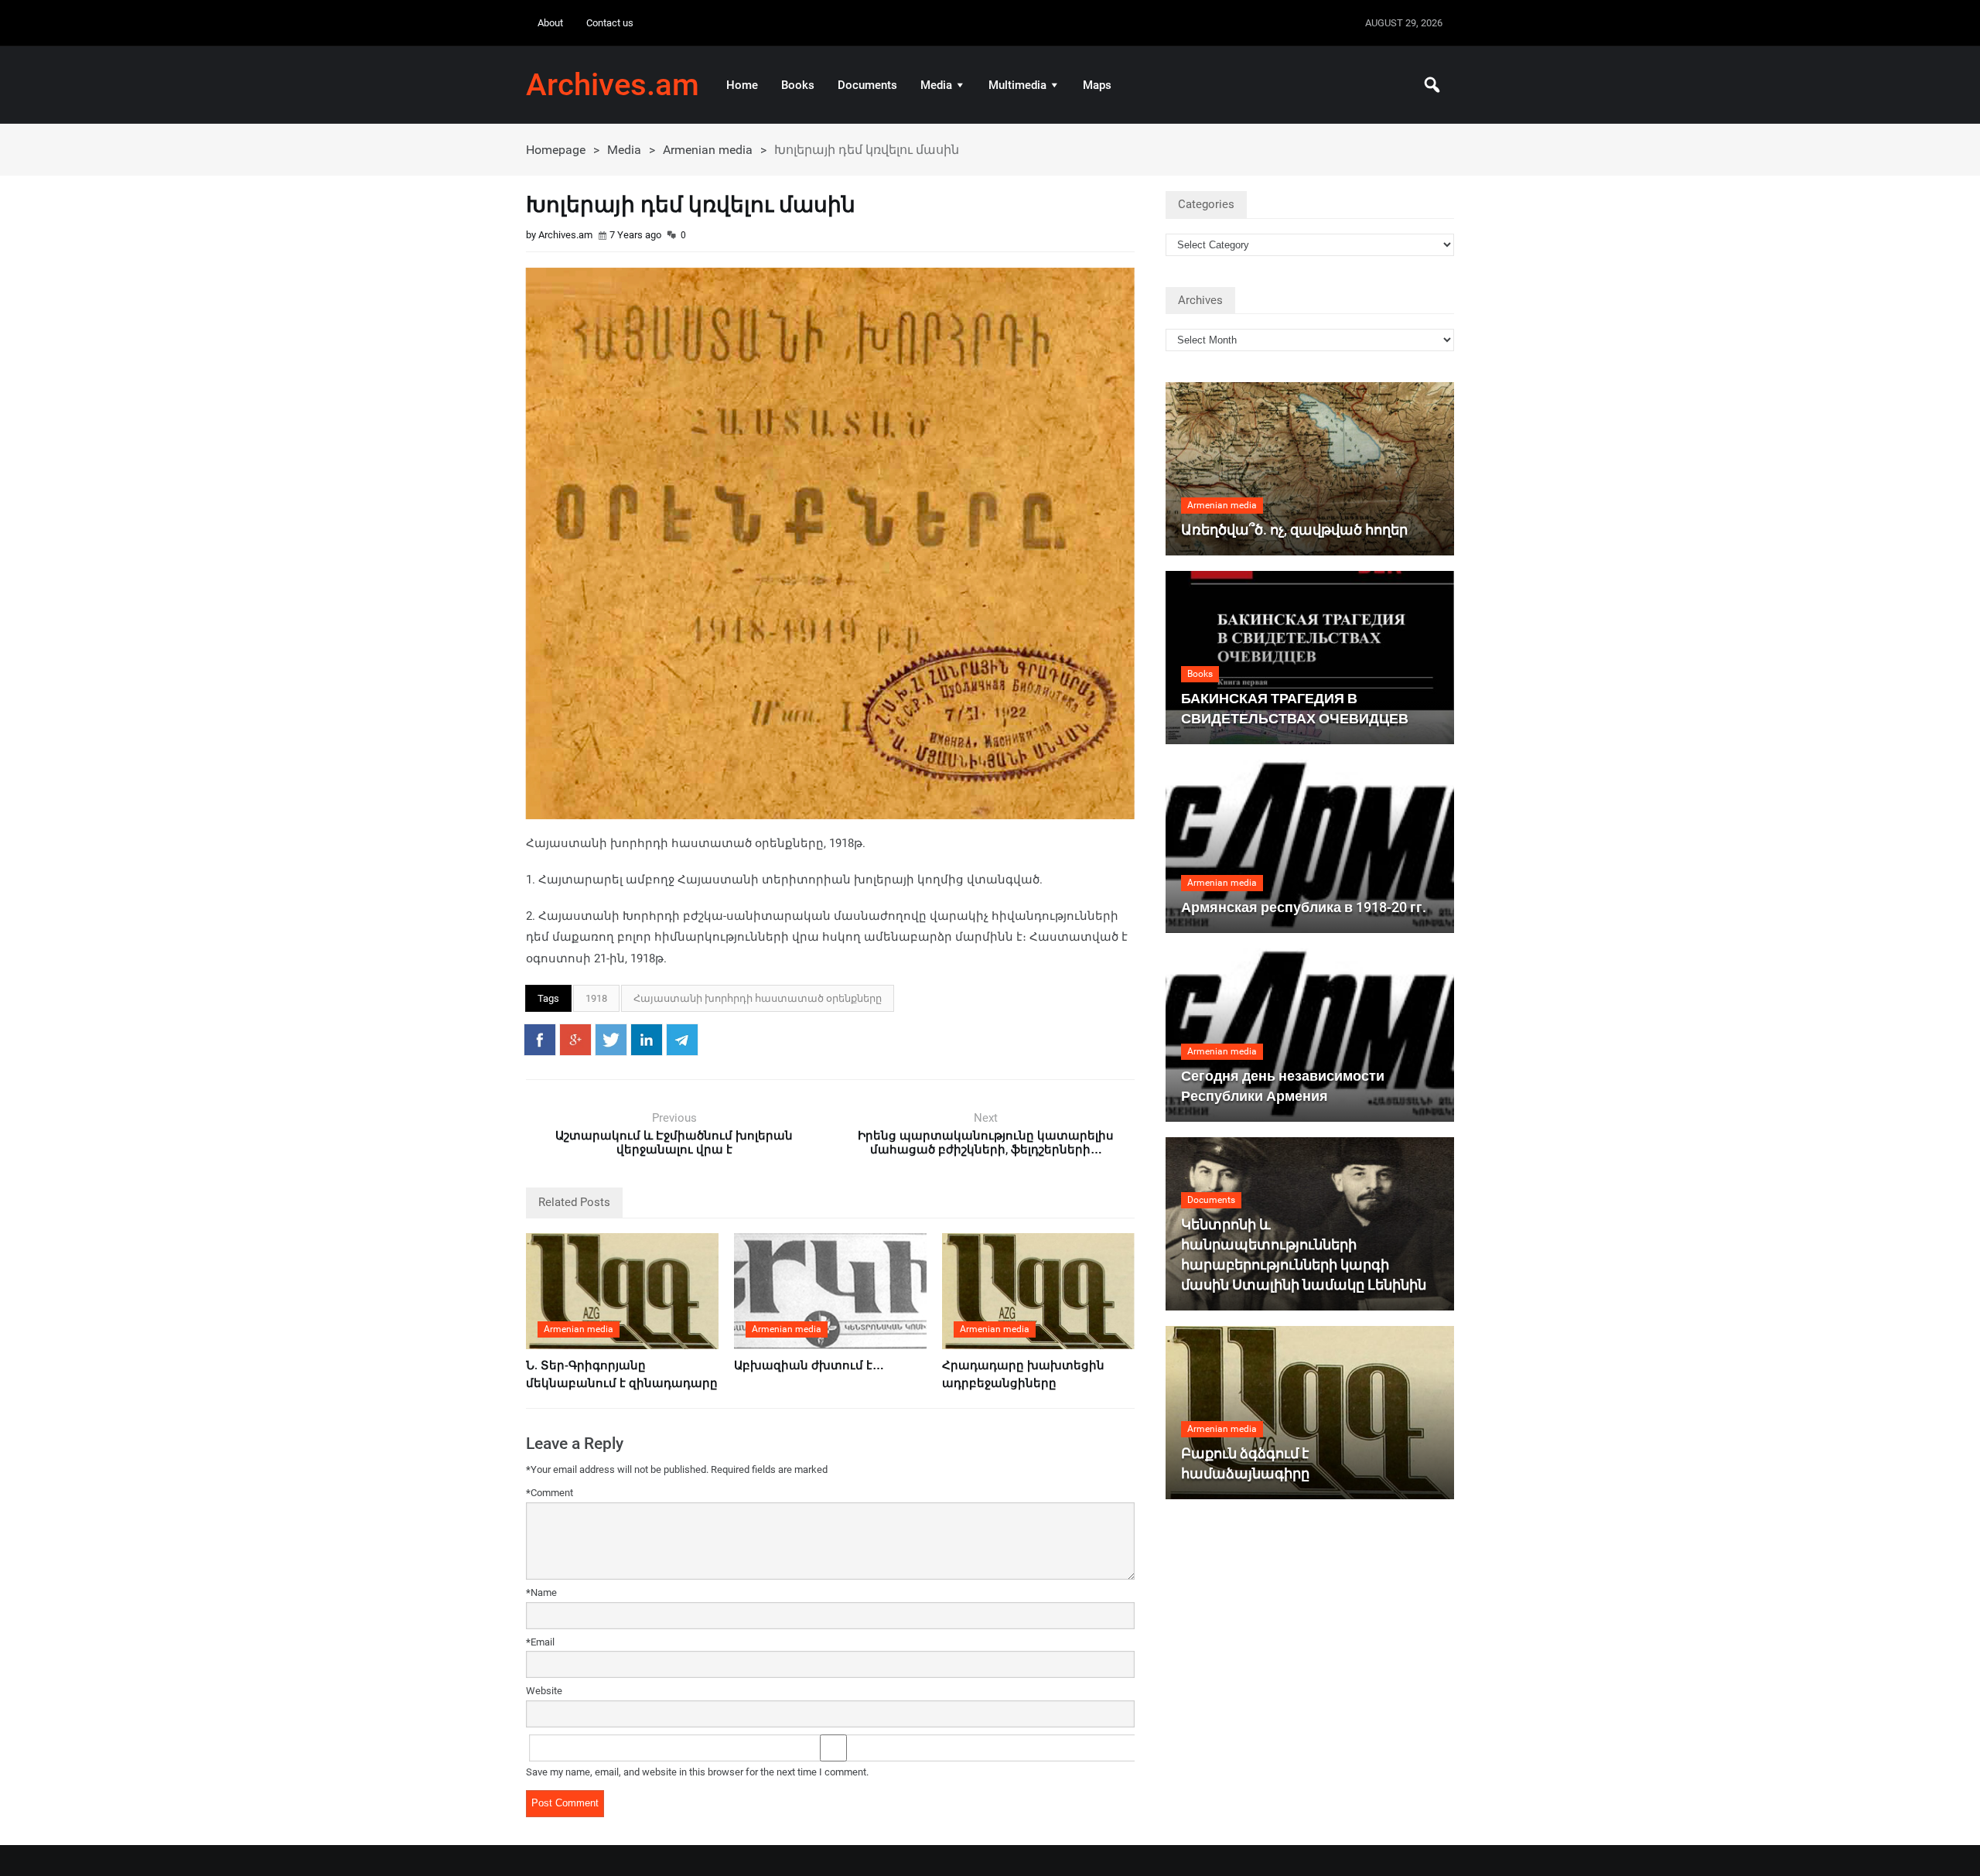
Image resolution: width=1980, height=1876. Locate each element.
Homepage (556, 150)
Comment (550, 1493)
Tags (548, 998)
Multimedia (1017, 85)
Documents (867, 85)
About (550, 23)
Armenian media (708, 150)
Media (936, 85)
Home (742, 85)
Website (544, 1691)
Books (798, 85)
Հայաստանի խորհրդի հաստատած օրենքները (758, 998)
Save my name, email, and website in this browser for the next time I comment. (697, 1772)
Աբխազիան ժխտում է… (809, 1365)
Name (541, 1592)
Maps (1097, 85)
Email (540, 1642)
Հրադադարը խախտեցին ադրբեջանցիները (1023, 1374)
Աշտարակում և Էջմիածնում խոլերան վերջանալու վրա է (674, 1143)
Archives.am (613, 85)
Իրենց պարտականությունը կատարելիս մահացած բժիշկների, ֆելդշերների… (986, 1143)
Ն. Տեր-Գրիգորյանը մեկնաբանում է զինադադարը (622, 1374)
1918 (596, 998)
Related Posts (574, 1202)
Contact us (610, 23)
